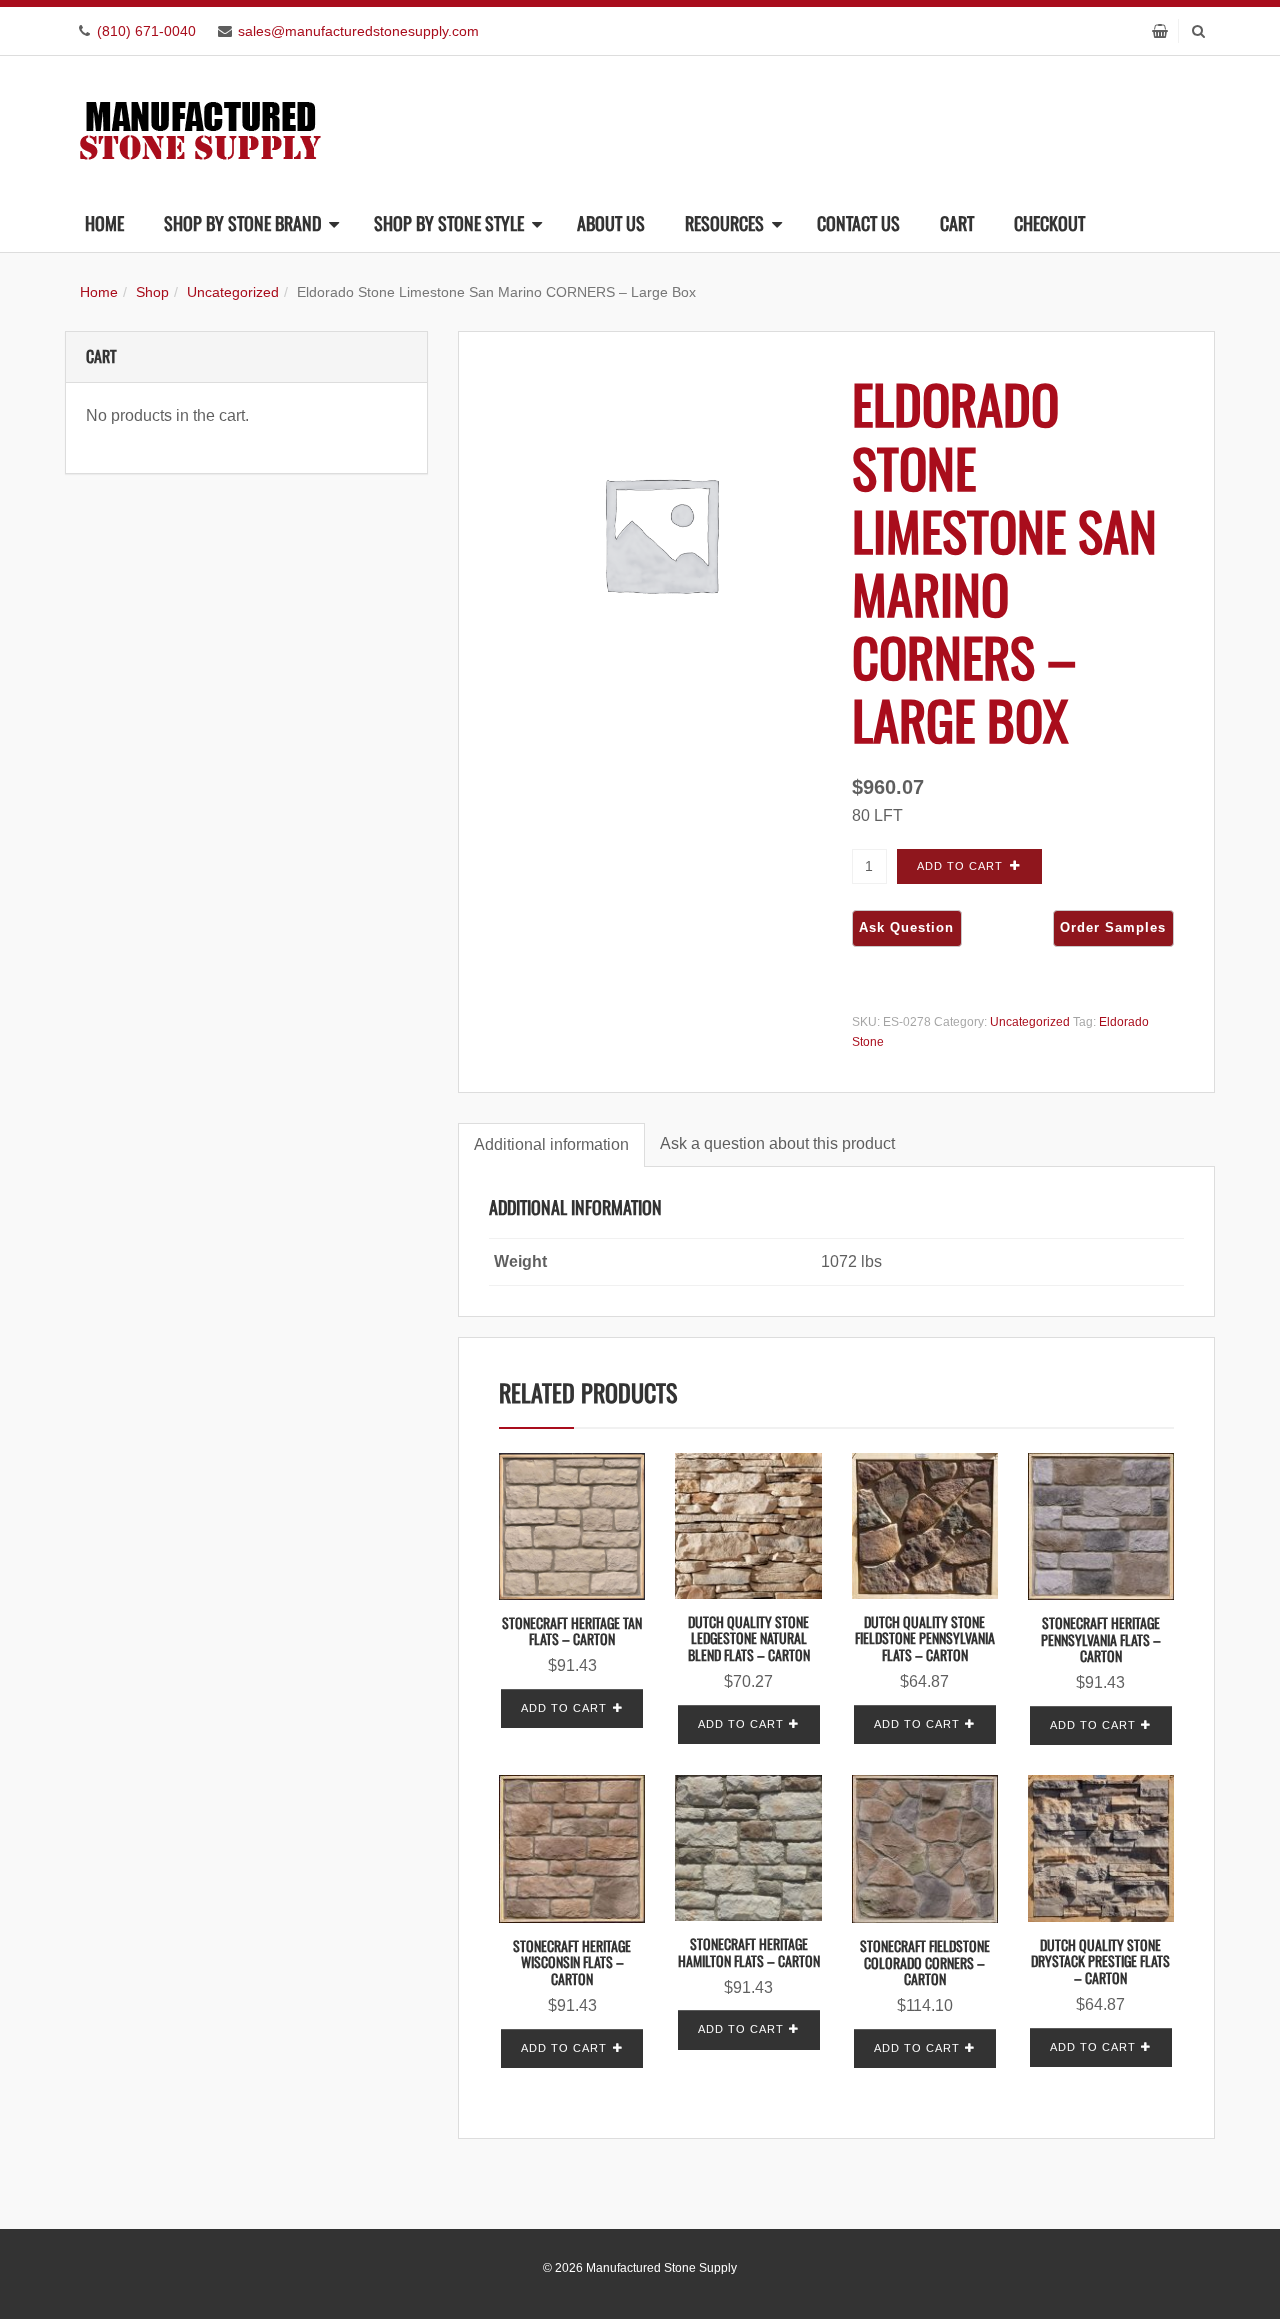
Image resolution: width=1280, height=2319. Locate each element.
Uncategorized (233, 292)
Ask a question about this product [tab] (777, 1143)
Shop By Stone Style (449, 223)
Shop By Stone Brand (242, 223)
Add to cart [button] (564, 1708)
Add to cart (960, 866)
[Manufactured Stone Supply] (200, 124)
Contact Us (858, 223)
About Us (611, 223)
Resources (724, 223)
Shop (152, 292)
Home (104, 223)
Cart (957, 223)
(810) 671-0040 (146, 31)
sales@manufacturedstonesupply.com (358, 31)
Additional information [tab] (551, 1144)
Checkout (1049, 223)
